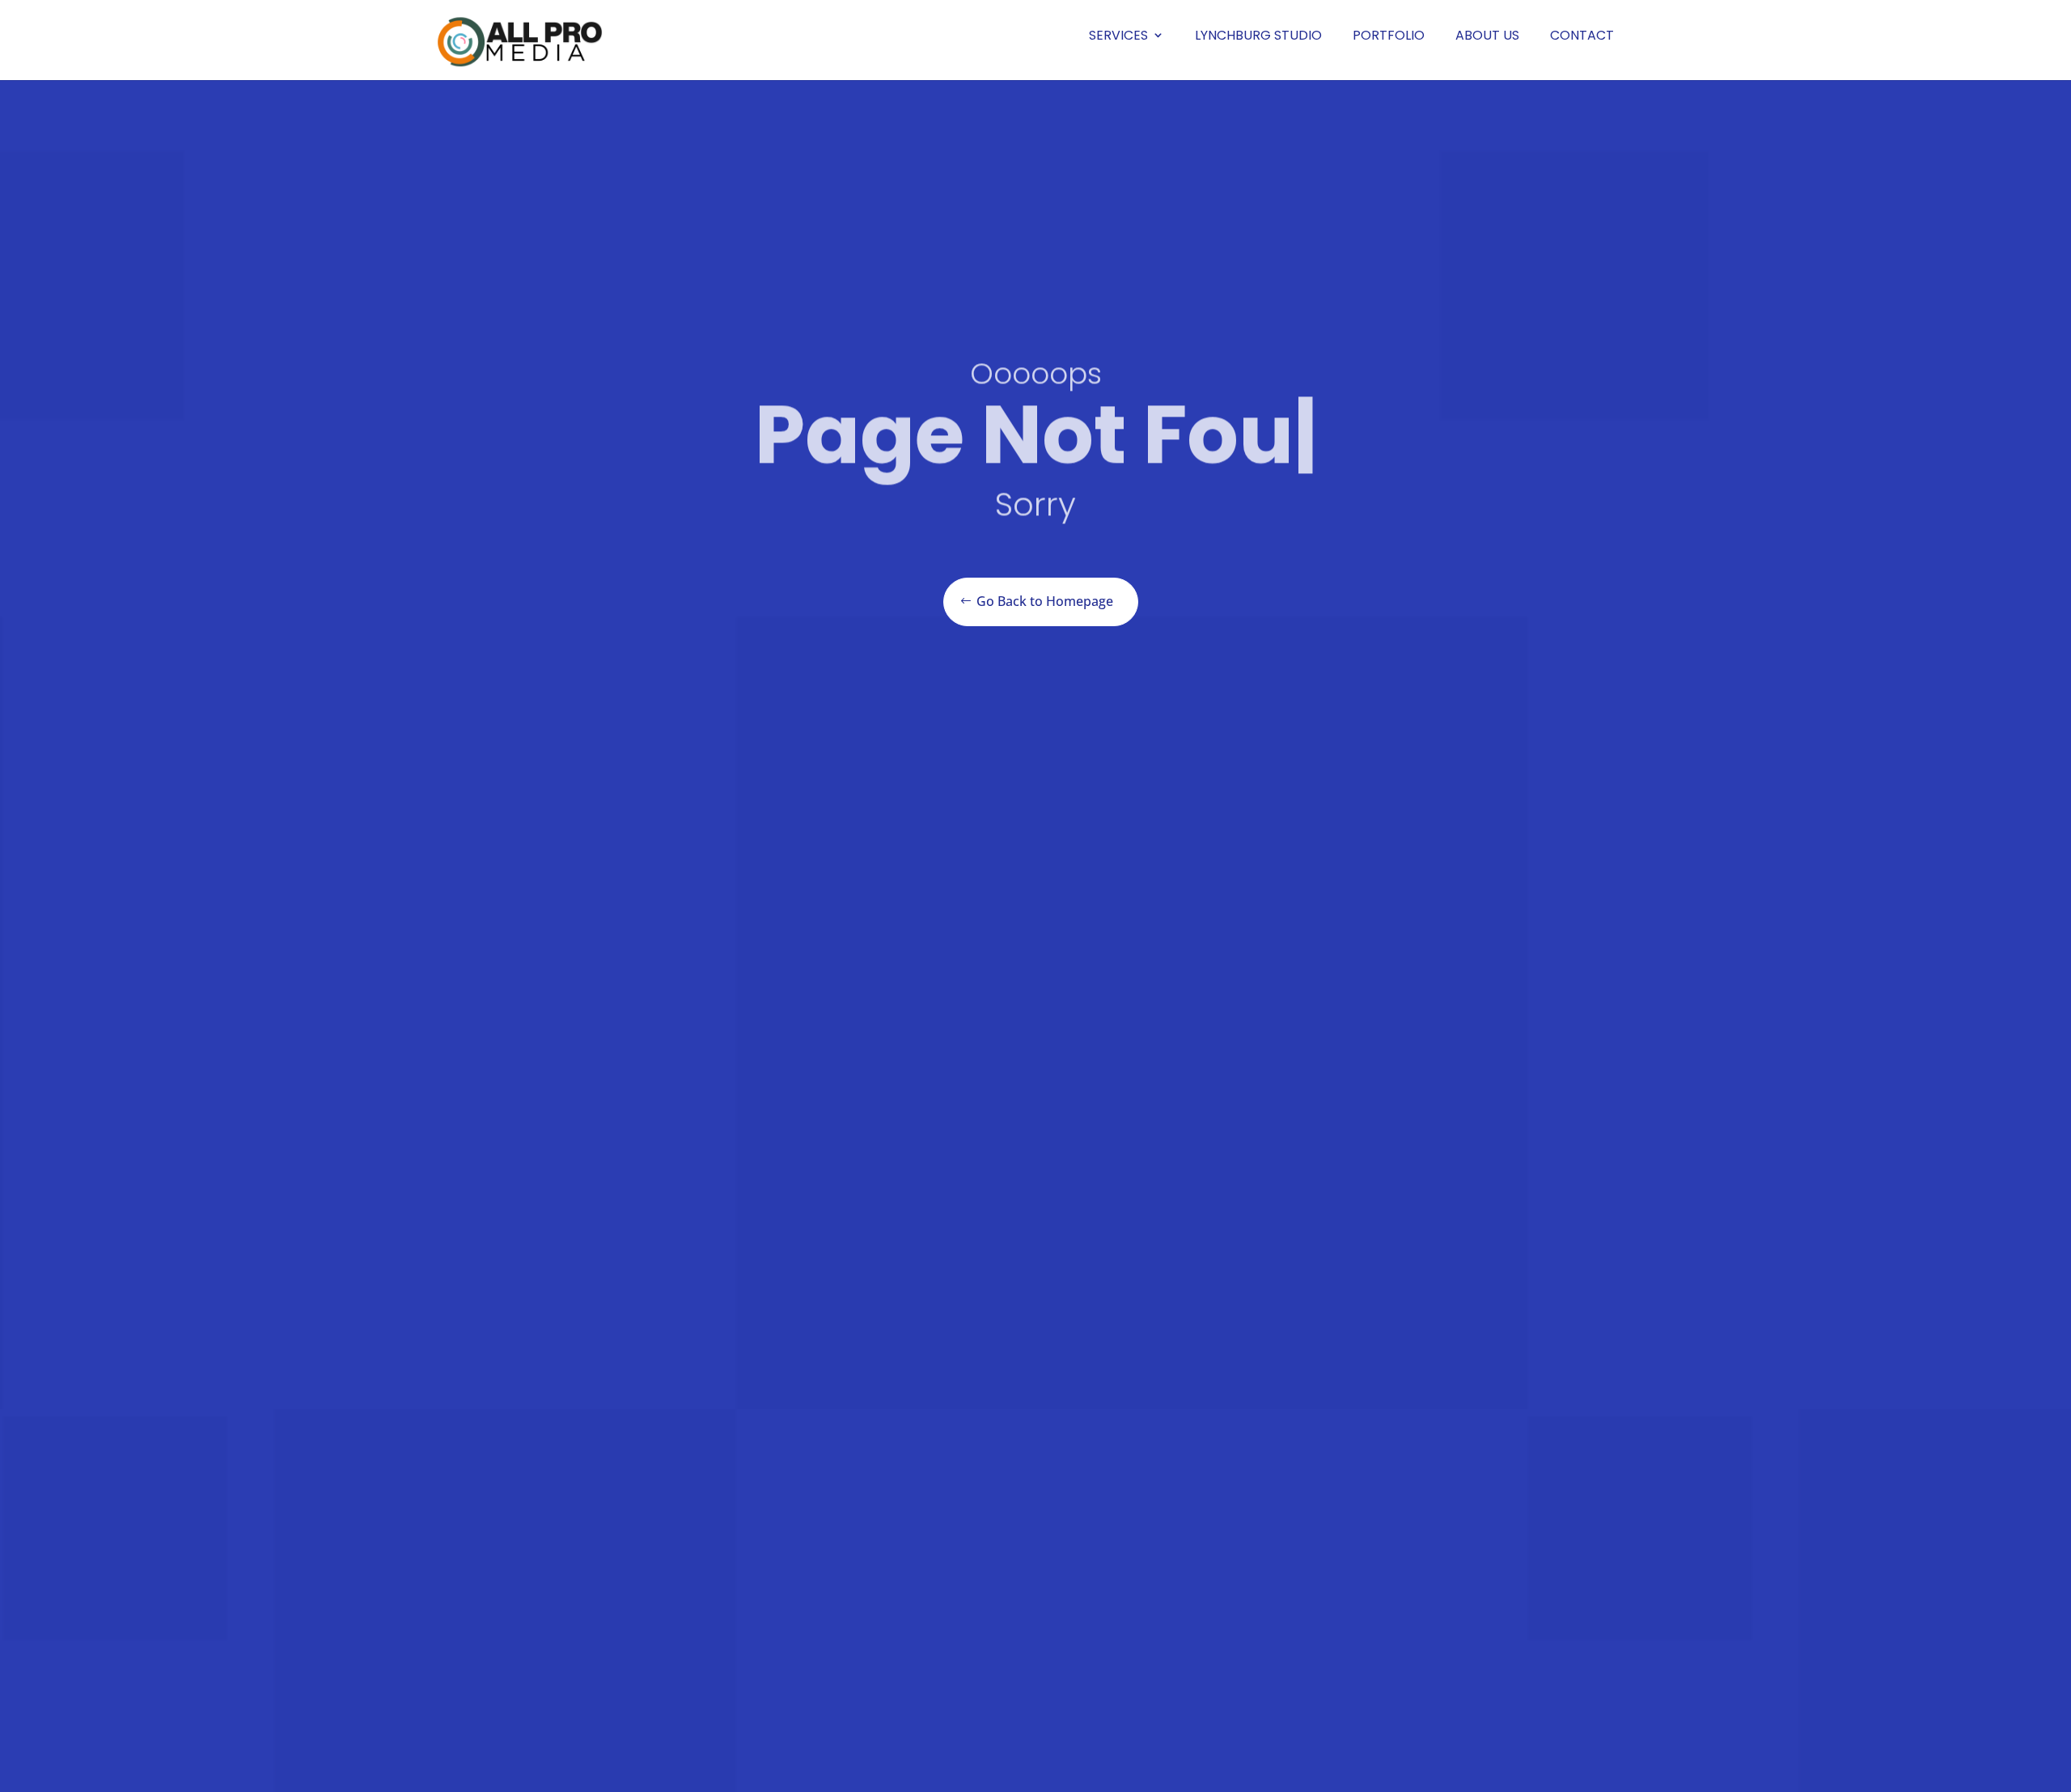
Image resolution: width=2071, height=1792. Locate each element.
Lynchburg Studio (1258, 35)
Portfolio (1389, 35)
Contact (1582, 35)
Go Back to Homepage (1045, 601)
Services (1118, 35)
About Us (1487, 35)
